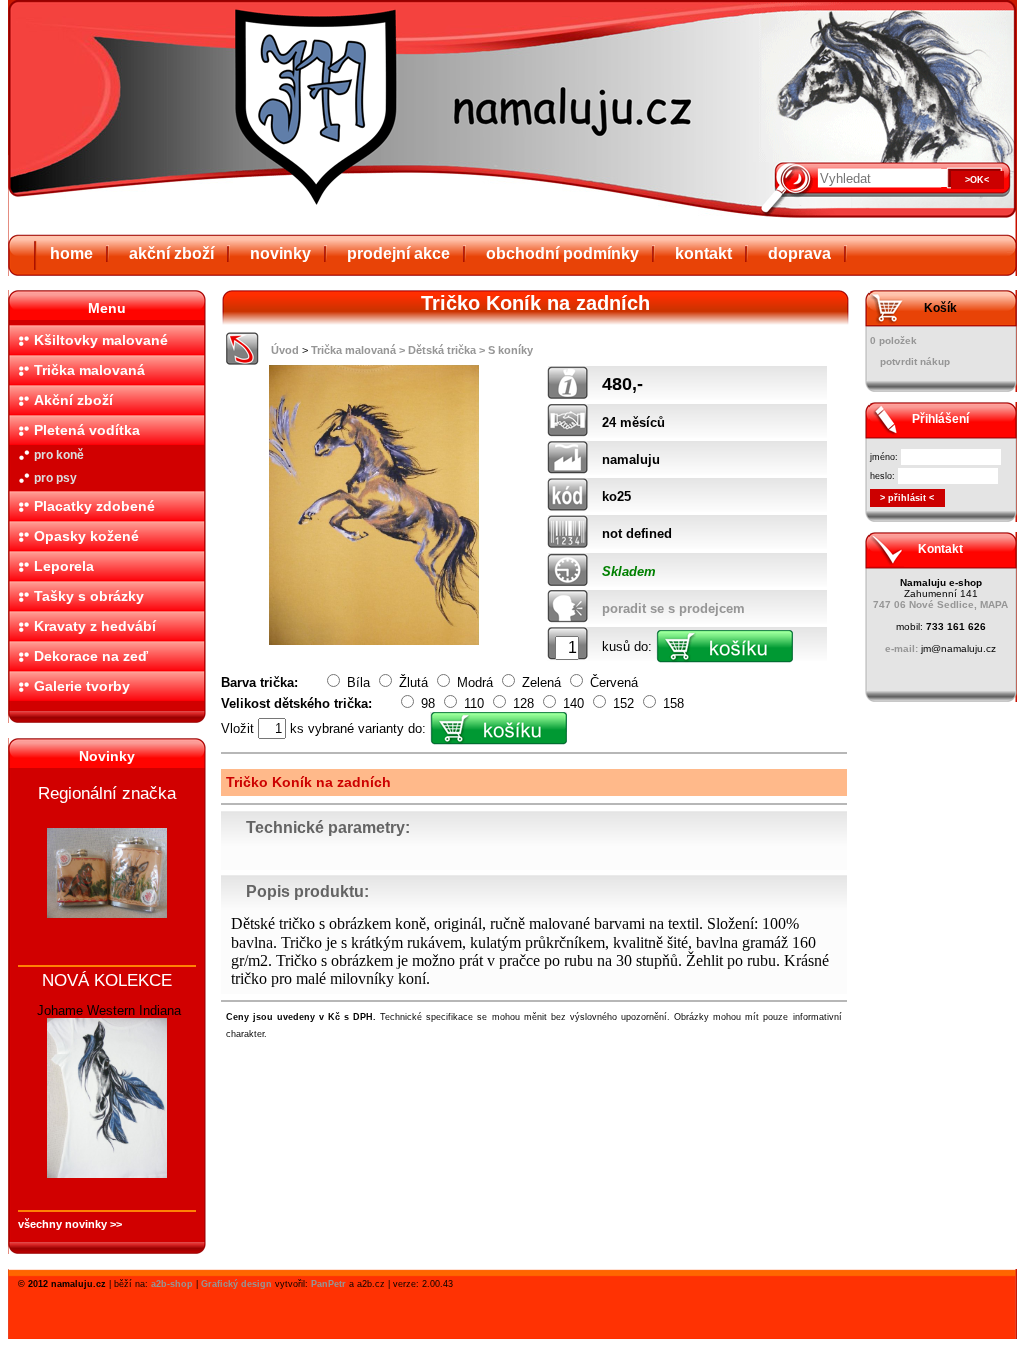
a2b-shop (172, 1284)
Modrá (475, 682)
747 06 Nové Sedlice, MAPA (940, 604)
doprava (799, 253)
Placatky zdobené (94, 506)
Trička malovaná (89, 370)
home (71, 253)
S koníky (510, 350)
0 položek (893, 340)
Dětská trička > (446, 350)
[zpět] (242, 360)
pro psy (55, 478)
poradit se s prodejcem (673, 608)
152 (623, 703)
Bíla (358, 682)
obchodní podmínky (562, 253)
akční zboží (171, 253)
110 (474, 703)
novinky (280, 253)
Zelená (541, 682)
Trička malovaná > (358, 350)
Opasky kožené (86, 536)
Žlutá (413, 682)
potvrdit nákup (915, 361)
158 (671, 703)
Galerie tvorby (82, 686)
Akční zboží (73, 400)
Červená (612, 682)
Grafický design (236, 1284)
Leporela (64, 566)
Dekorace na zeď (91, 656)
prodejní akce (398, 253)
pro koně (59, 455)
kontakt (703, 253)
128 (523, 703)
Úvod (285, 350)
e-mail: (901, 648)
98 (428, 703)
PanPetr (328, 1284)
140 (573, 703)
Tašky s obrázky (89, 596)
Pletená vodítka (87, 430)
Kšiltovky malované (101, 340)
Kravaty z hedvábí (95, 626)
